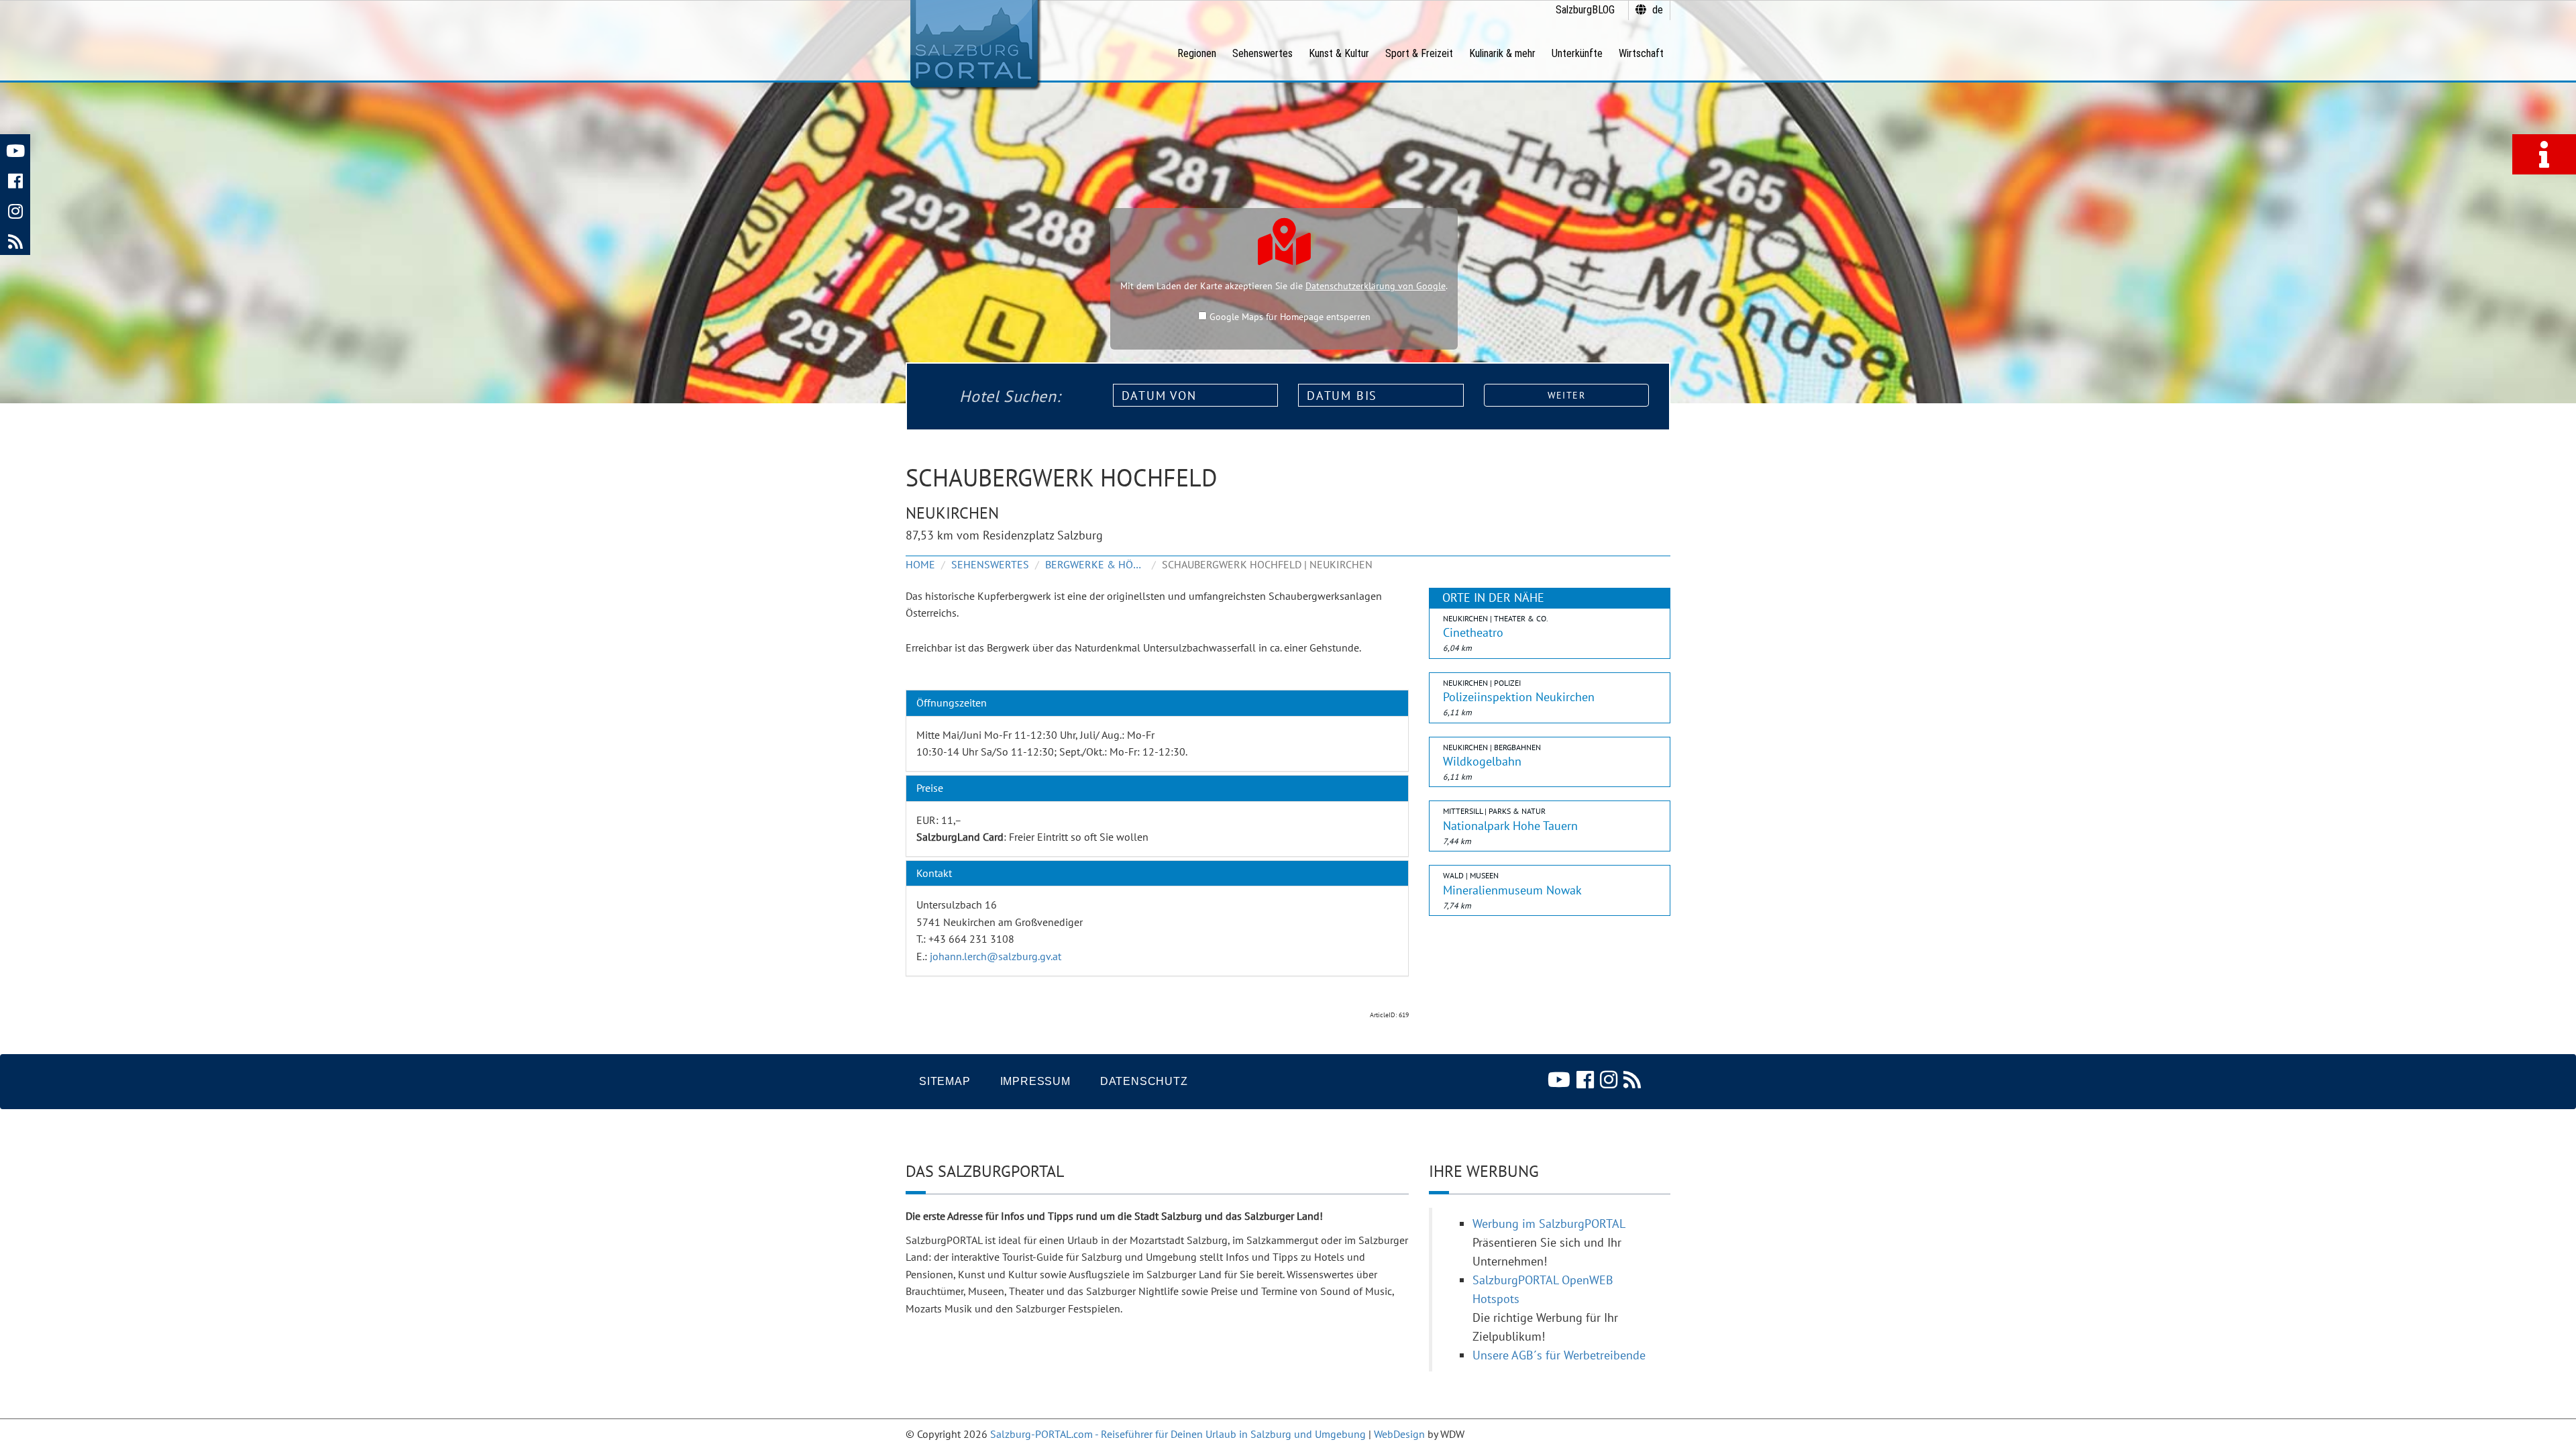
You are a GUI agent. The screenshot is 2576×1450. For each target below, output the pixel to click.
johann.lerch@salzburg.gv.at (996, 956)
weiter (1566, 395)
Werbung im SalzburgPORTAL (1549, 1224)
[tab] (1157, 703)
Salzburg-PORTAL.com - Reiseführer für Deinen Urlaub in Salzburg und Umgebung (1178, 1434)
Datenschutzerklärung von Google (1376, 286)
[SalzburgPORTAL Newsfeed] (15, 240)
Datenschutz (1144, 1081)
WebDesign (1399, 1434)
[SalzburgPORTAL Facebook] (15, 179)
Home (920, 564)
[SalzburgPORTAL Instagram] (15, 210)
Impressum (1035, 1081)
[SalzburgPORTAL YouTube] (15, 149)
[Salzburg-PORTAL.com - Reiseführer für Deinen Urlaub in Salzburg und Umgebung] (974, 44)
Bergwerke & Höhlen (1095, 564)
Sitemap (945, 1081)
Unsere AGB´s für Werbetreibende (1559, 1355)
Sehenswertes (990, 564)
